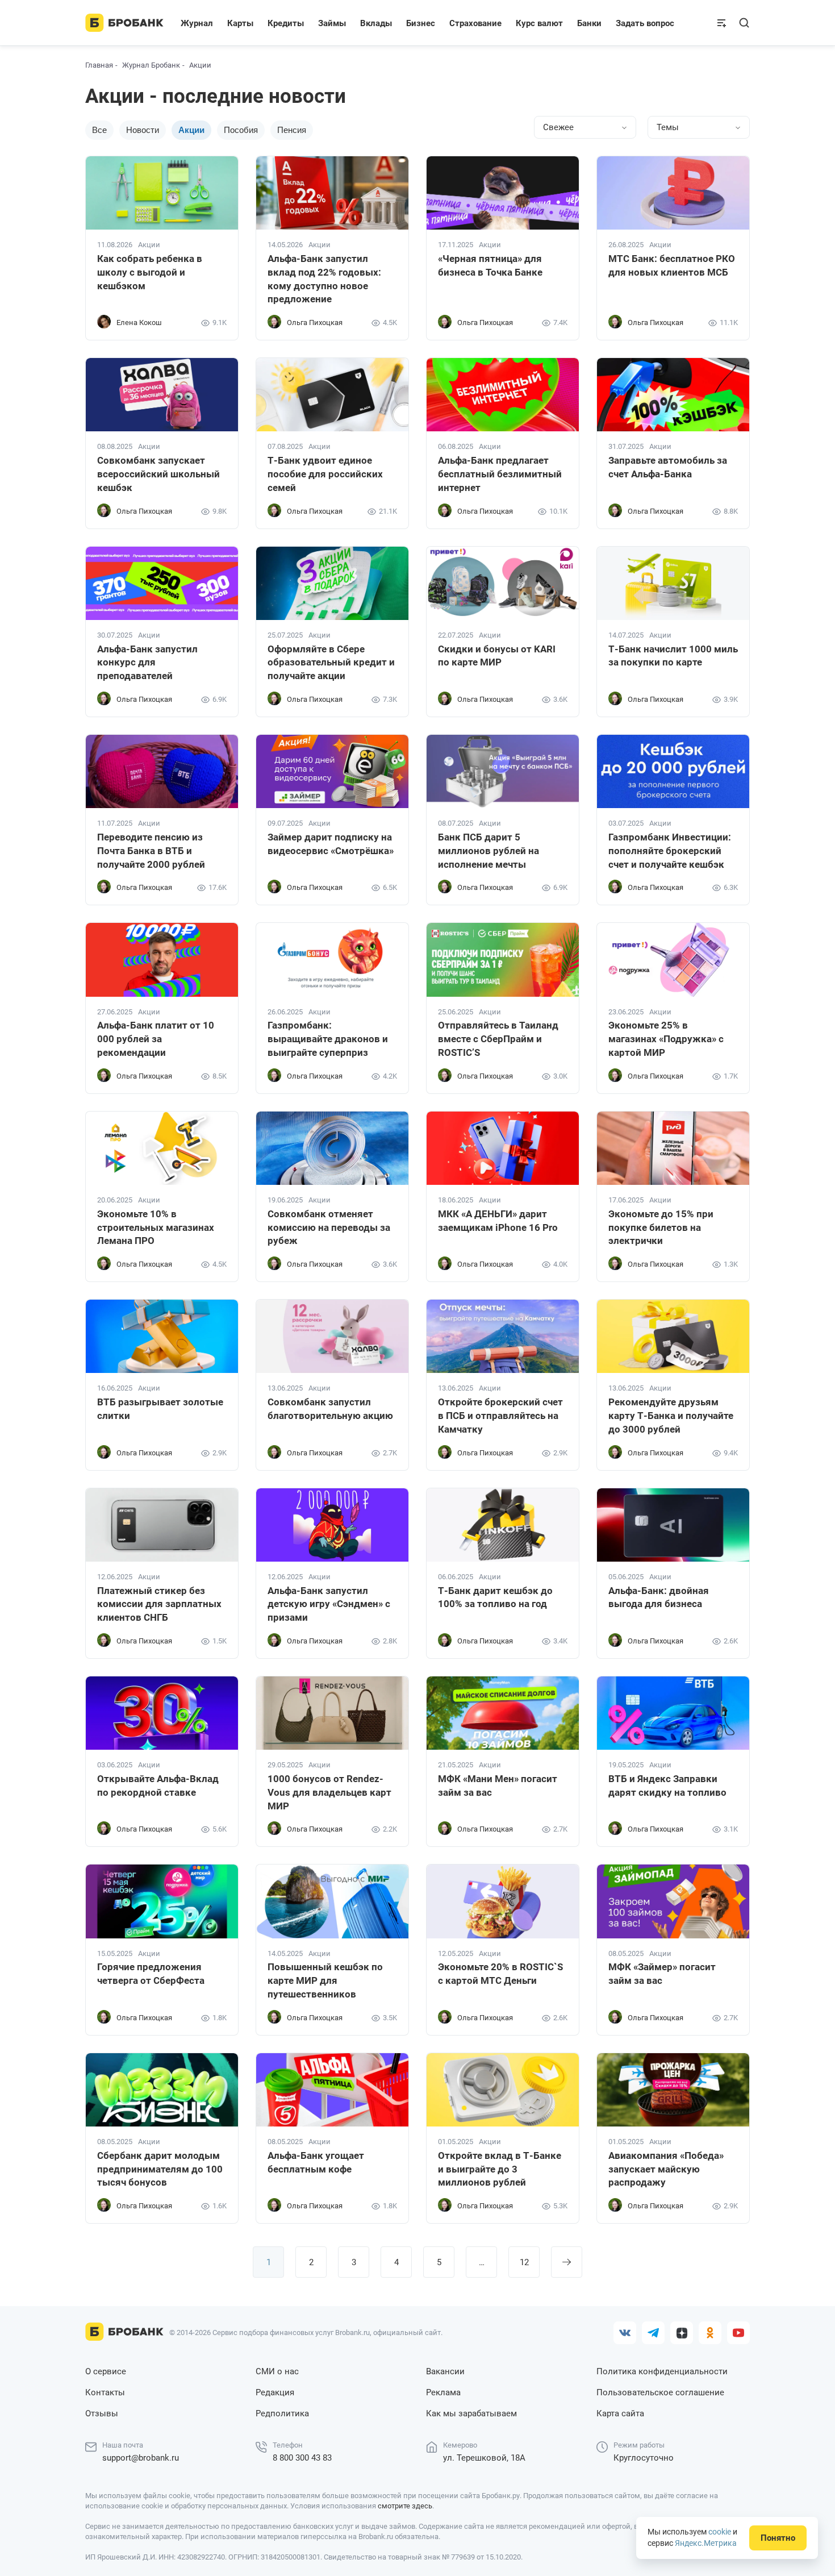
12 (524, 2262)
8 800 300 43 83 (302, 2458)
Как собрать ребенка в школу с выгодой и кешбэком (150, 272)
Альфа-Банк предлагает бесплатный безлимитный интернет (500, 474)
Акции (149, 245)
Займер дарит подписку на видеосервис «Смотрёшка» (331, 844)
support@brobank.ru (141, 2458)
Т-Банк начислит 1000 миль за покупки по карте (673, 656)
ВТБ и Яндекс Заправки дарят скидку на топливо (667, 1786)
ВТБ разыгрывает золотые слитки (160, 1409)
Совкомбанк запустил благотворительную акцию (330, 1409)
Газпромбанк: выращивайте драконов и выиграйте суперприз (328, 1039)
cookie (720, 2532)
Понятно (778, 2538)
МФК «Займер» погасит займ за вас (662, 1974)
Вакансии (445, 2371)
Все (99, 130)
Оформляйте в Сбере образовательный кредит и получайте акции (331, 663)
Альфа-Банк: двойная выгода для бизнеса (659, 1597)
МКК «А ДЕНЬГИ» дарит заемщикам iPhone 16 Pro (498, 1221)
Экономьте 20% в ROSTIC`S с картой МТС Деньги (500, 1974)
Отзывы (102, 2413)
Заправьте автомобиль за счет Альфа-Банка (668, 467)
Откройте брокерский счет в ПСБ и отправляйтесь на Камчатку (500, 1416)
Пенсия (292, 130)
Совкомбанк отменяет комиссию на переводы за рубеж (329, 1227)
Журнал (197, 23)
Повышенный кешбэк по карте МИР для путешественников (325, 1980)
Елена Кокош (139, 322)
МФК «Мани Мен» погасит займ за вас (498, 1786)
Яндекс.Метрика (706, 2543)
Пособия (241, 130)
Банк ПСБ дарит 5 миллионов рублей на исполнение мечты (489, 851)
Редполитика (282, 2413)
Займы (332, 23)
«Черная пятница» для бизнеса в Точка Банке (490, 265)
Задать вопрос (645, 23)
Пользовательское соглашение (660, 2392)
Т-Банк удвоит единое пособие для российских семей (325, 474)
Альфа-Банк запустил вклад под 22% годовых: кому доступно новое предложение (324, 279)
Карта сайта (620, 2413)
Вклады (376, 23)
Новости (143, 130)
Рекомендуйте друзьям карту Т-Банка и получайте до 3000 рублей (671, 1416)
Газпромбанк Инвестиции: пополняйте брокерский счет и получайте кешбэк (670, 851)
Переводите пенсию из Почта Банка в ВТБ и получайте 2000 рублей (151, 851)
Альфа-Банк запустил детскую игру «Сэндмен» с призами (329, 1604)
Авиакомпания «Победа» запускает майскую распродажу (666, 2169)
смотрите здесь (405, 2506)
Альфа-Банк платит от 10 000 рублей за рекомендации (156, 1039)
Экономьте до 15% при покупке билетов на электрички (661, 1227)
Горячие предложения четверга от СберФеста (151, 1974)
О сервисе (106, 2371)
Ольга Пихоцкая (315, 322)
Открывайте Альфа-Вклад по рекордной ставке (158, 1786)
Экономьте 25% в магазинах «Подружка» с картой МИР (666, 1039)
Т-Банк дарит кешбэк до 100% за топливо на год (495, 1597)
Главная (99, 65)
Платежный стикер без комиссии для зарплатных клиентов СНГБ (159, 1604)
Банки (589, 23)
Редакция (275, 2392)
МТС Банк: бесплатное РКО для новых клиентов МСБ (672, 265)
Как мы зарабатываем (471, 2413)
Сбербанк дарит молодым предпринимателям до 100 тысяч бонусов (160, 2169)
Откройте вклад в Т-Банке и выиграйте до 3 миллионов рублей (500, 2169)
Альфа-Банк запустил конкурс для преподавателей (147, 663)
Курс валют (539, 23)
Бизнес (421, 23)
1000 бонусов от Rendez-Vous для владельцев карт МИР (329, 1792)
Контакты (105, 2392)
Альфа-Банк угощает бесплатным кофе (316, 2162)
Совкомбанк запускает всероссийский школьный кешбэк (158, 474)
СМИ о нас (277, 2371)
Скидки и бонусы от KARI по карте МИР (497, 656)
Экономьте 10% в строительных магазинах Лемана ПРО (156, 1227)
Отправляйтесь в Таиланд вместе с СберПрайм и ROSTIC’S (498, 1039)
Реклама (443, 2392)
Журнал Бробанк (151, 65)
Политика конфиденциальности (662, 2371)
